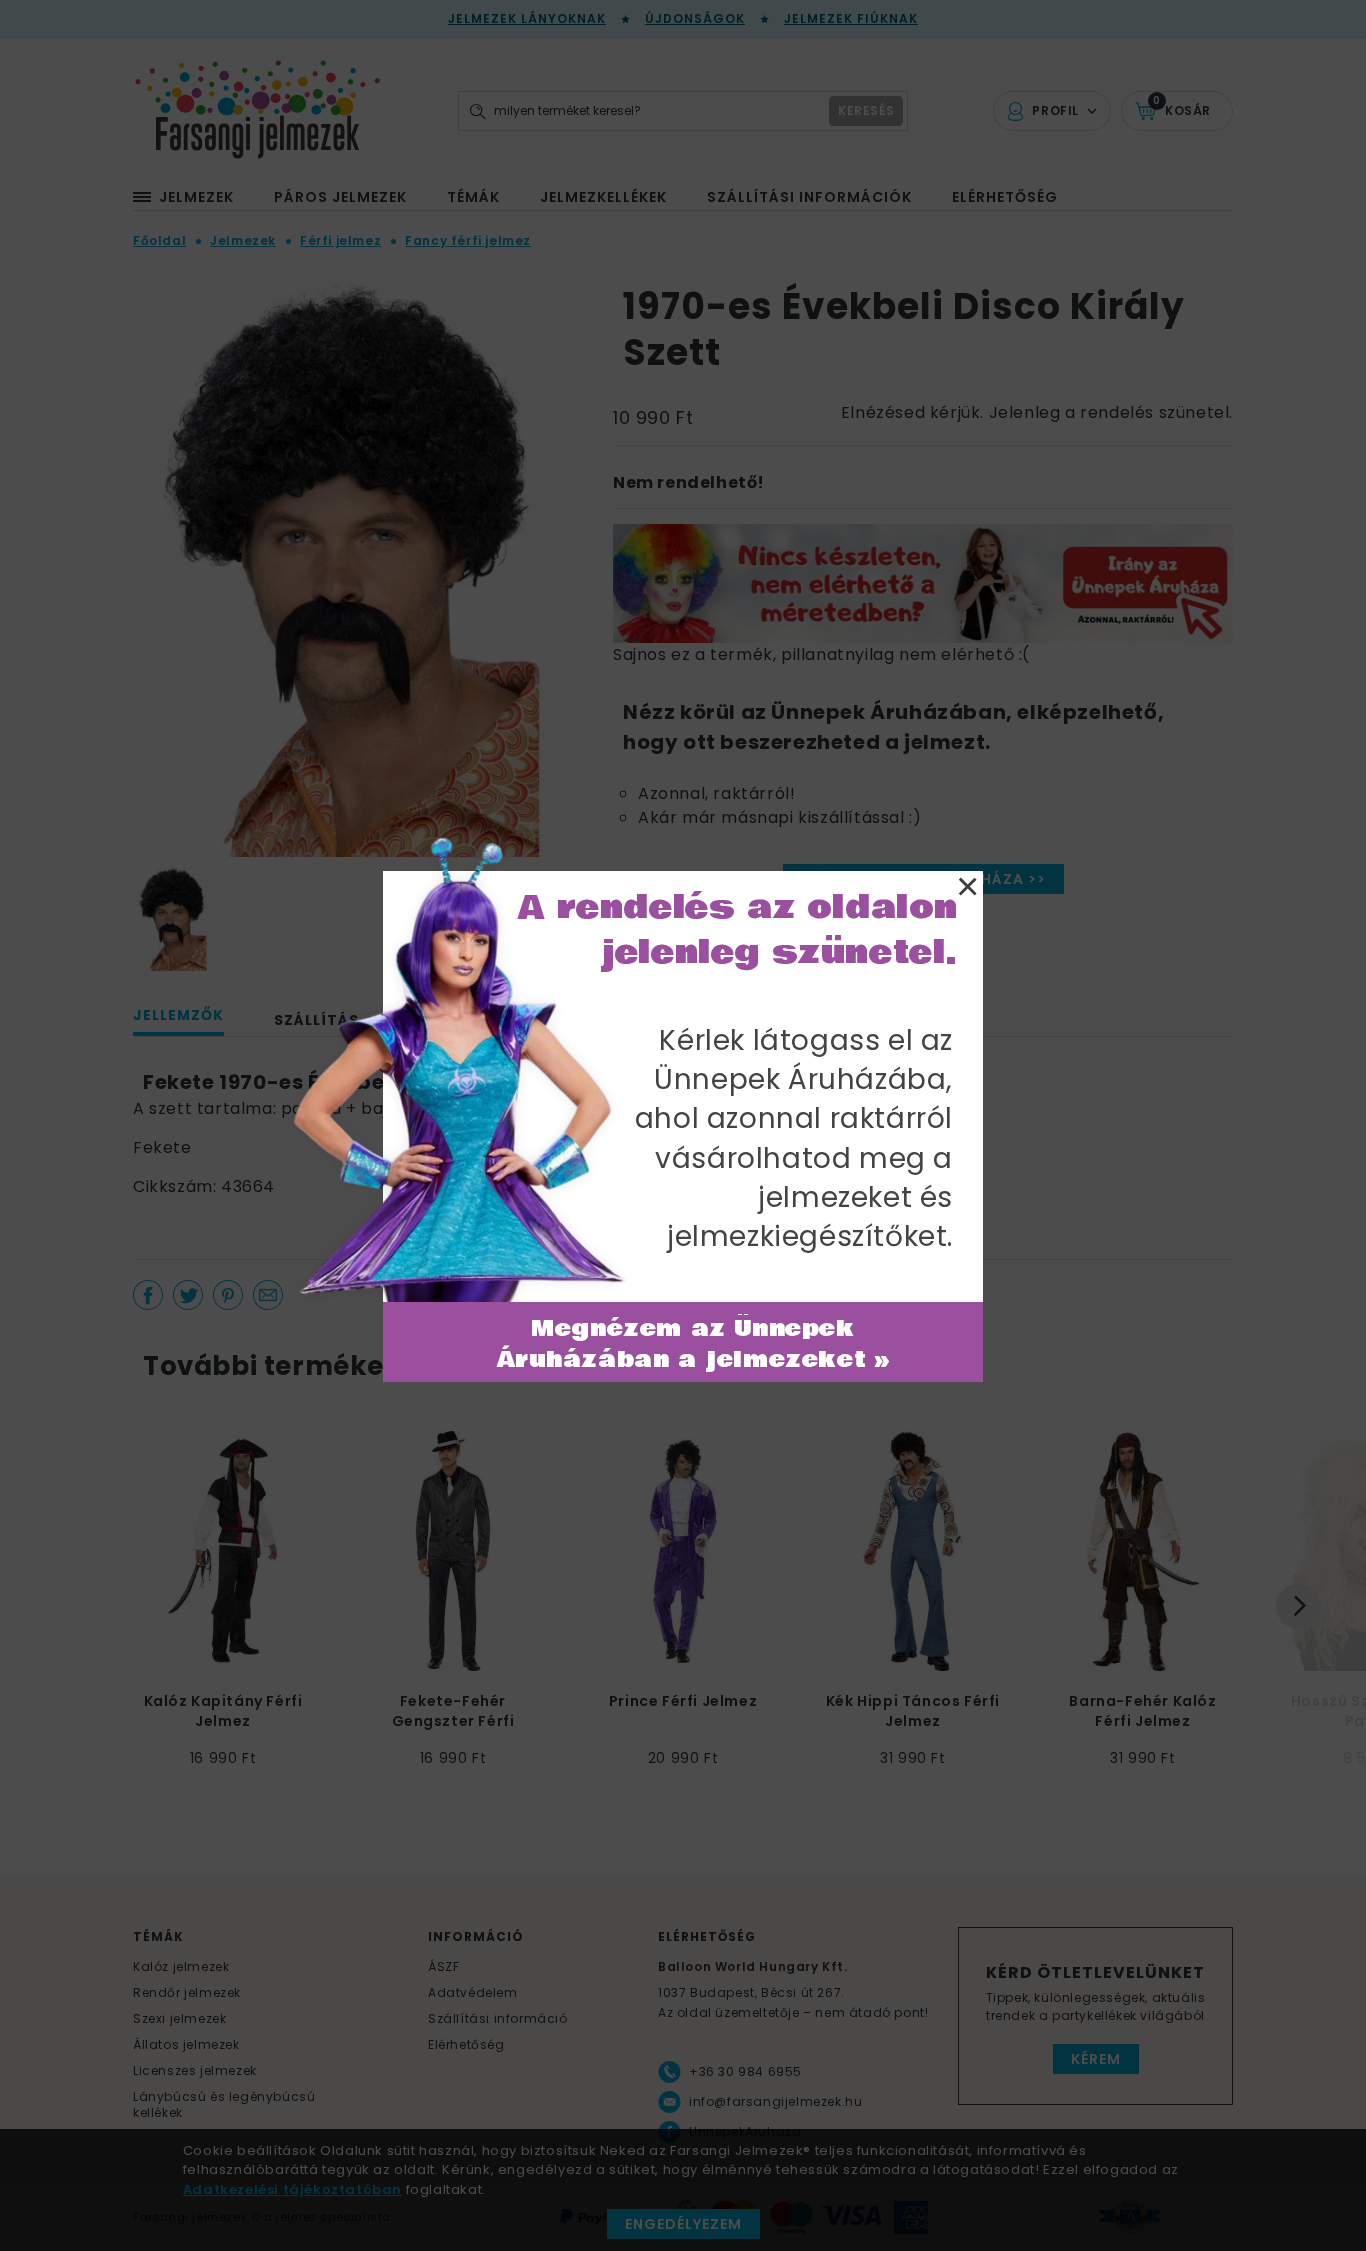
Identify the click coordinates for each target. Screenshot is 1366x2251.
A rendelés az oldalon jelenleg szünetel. (738, 930)
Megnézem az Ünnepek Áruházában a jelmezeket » (693, 1344)
